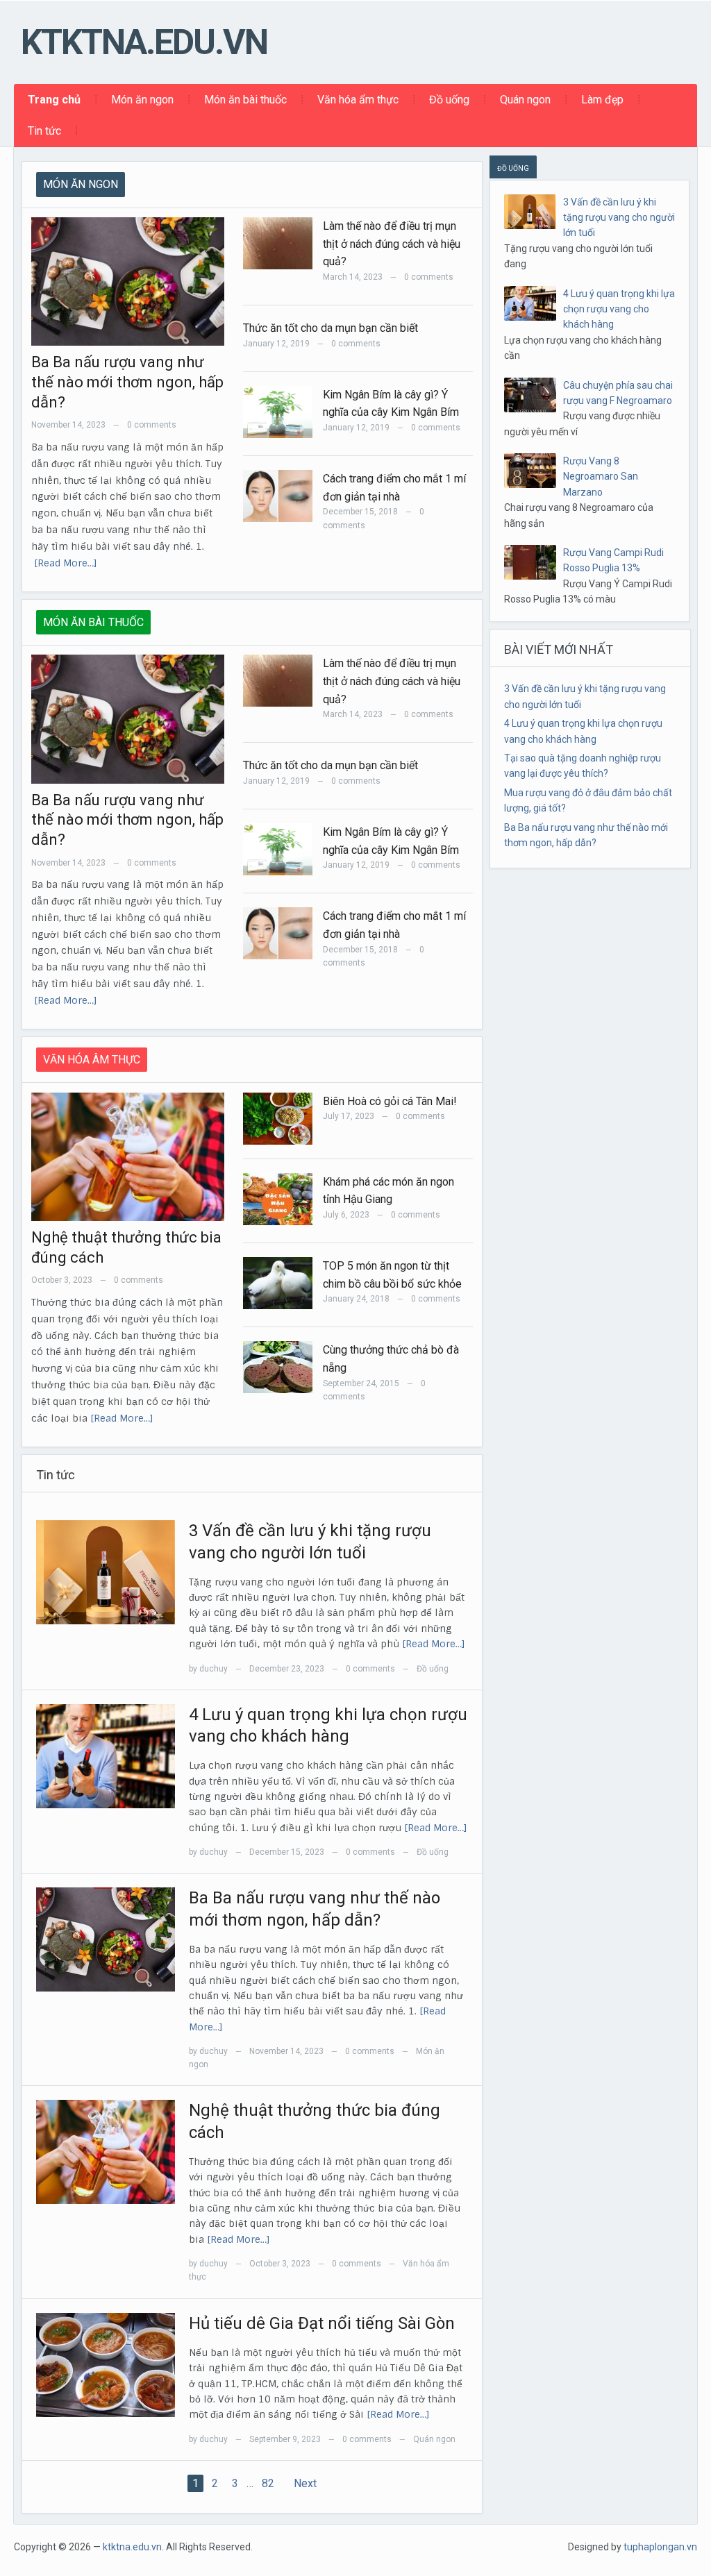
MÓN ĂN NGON (81, 184)
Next (305, 2483)
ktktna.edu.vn (144, 42)
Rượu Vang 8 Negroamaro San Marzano (601, 477)
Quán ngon (525, 100)
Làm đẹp (602, 100)
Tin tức (44, 131)
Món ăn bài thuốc (245, 100)
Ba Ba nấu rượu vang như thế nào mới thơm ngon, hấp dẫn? (127, 382)
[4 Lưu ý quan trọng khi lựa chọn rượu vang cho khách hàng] (106, 1756)
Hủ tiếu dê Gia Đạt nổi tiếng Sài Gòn (322, 2323)
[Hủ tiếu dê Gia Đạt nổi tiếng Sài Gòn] (106, 2364)
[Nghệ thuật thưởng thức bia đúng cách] (106, 2151)
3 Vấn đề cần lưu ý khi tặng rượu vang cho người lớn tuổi (619, 218)
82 (268, 2483)
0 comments (152, 425)
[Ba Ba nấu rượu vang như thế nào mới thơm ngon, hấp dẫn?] (106, 1939)
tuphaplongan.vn (660, 2547)
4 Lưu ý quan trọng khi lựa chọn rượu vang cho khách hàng (619, 309)
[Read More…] (66, 563)
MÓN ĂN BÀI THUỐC (93, 622)
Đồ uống (449, 100)
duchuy (214, 1669)
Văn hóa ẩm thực (358, 100)
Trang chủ (54, 100)
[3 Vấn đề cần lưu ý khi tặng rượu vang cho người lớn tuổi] (106, 1572)
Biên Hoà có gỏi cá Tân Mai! (390, 1101)
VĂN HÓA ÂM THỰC (92, 1060)
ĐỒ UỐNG (513, 168)
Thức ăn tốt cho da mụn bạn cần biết (331, 328)
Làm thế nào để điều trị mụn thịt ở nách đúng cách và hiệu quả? (392, 244)
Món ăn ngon (142, 100)
